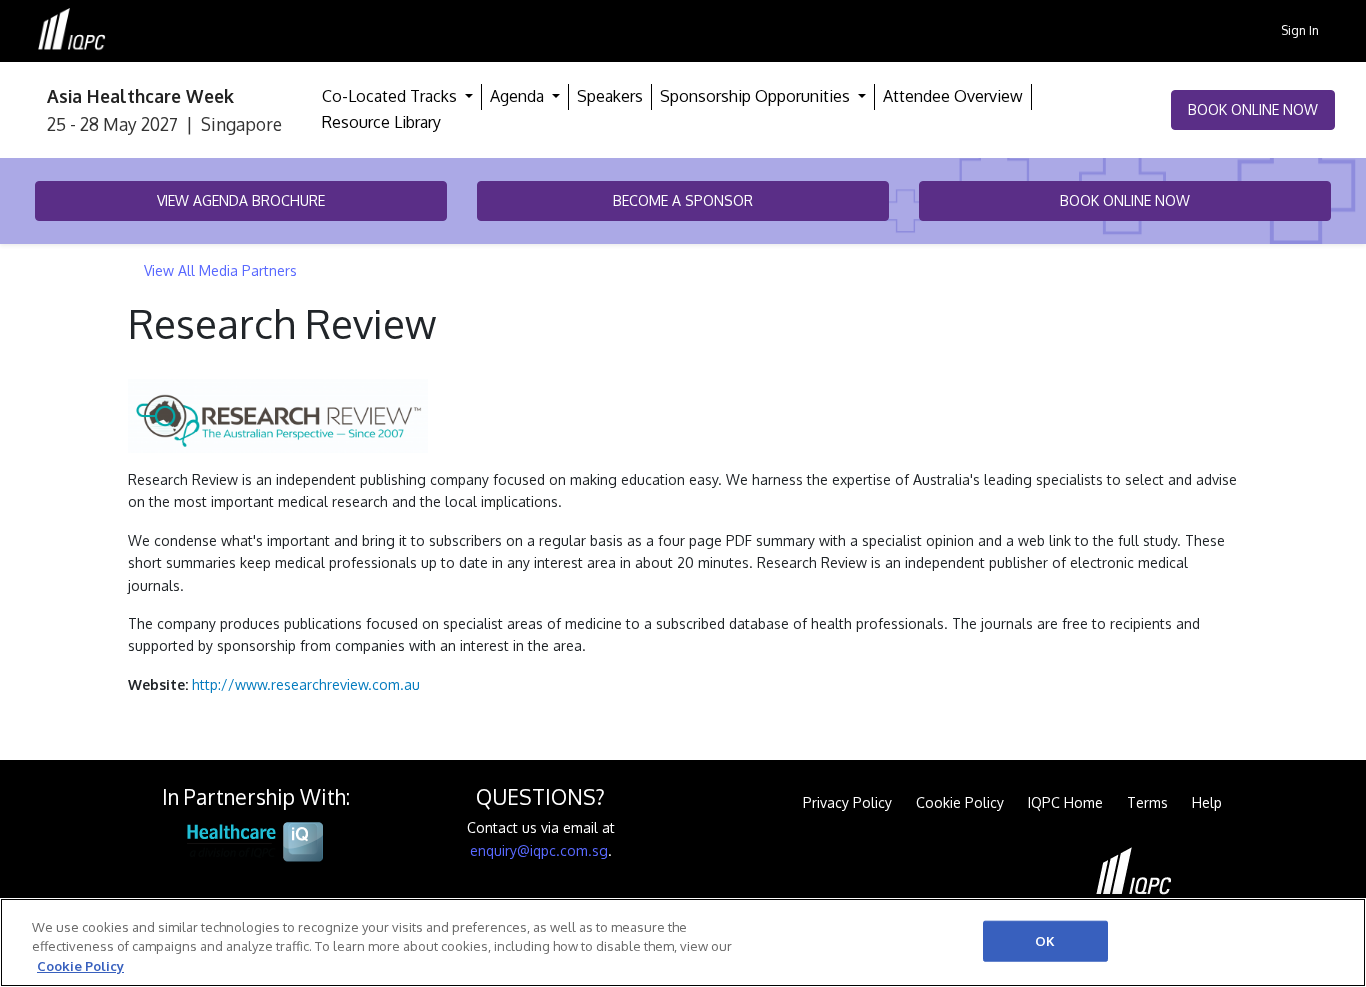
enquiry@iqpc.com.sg (539, 850)
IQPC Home (1065, 802)
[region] (683, 942)
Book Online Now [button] (1253, 109)
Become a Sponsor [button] (683, 200)
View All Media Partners (220, 270)
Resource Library (381, 122)
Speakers (610, 96)
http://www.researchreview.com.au (306, 684)
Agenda (519, 96)
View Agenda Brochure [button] (241, 200)
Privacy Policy (847, 802)
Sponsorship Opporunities (757, 96)
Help (1207, 802)
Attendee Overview (953, 96)
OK (1045, 940)
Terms (1147, 802)
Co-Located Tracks (391, 96)
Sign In (1300, 30)
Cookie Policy (960, 802)
